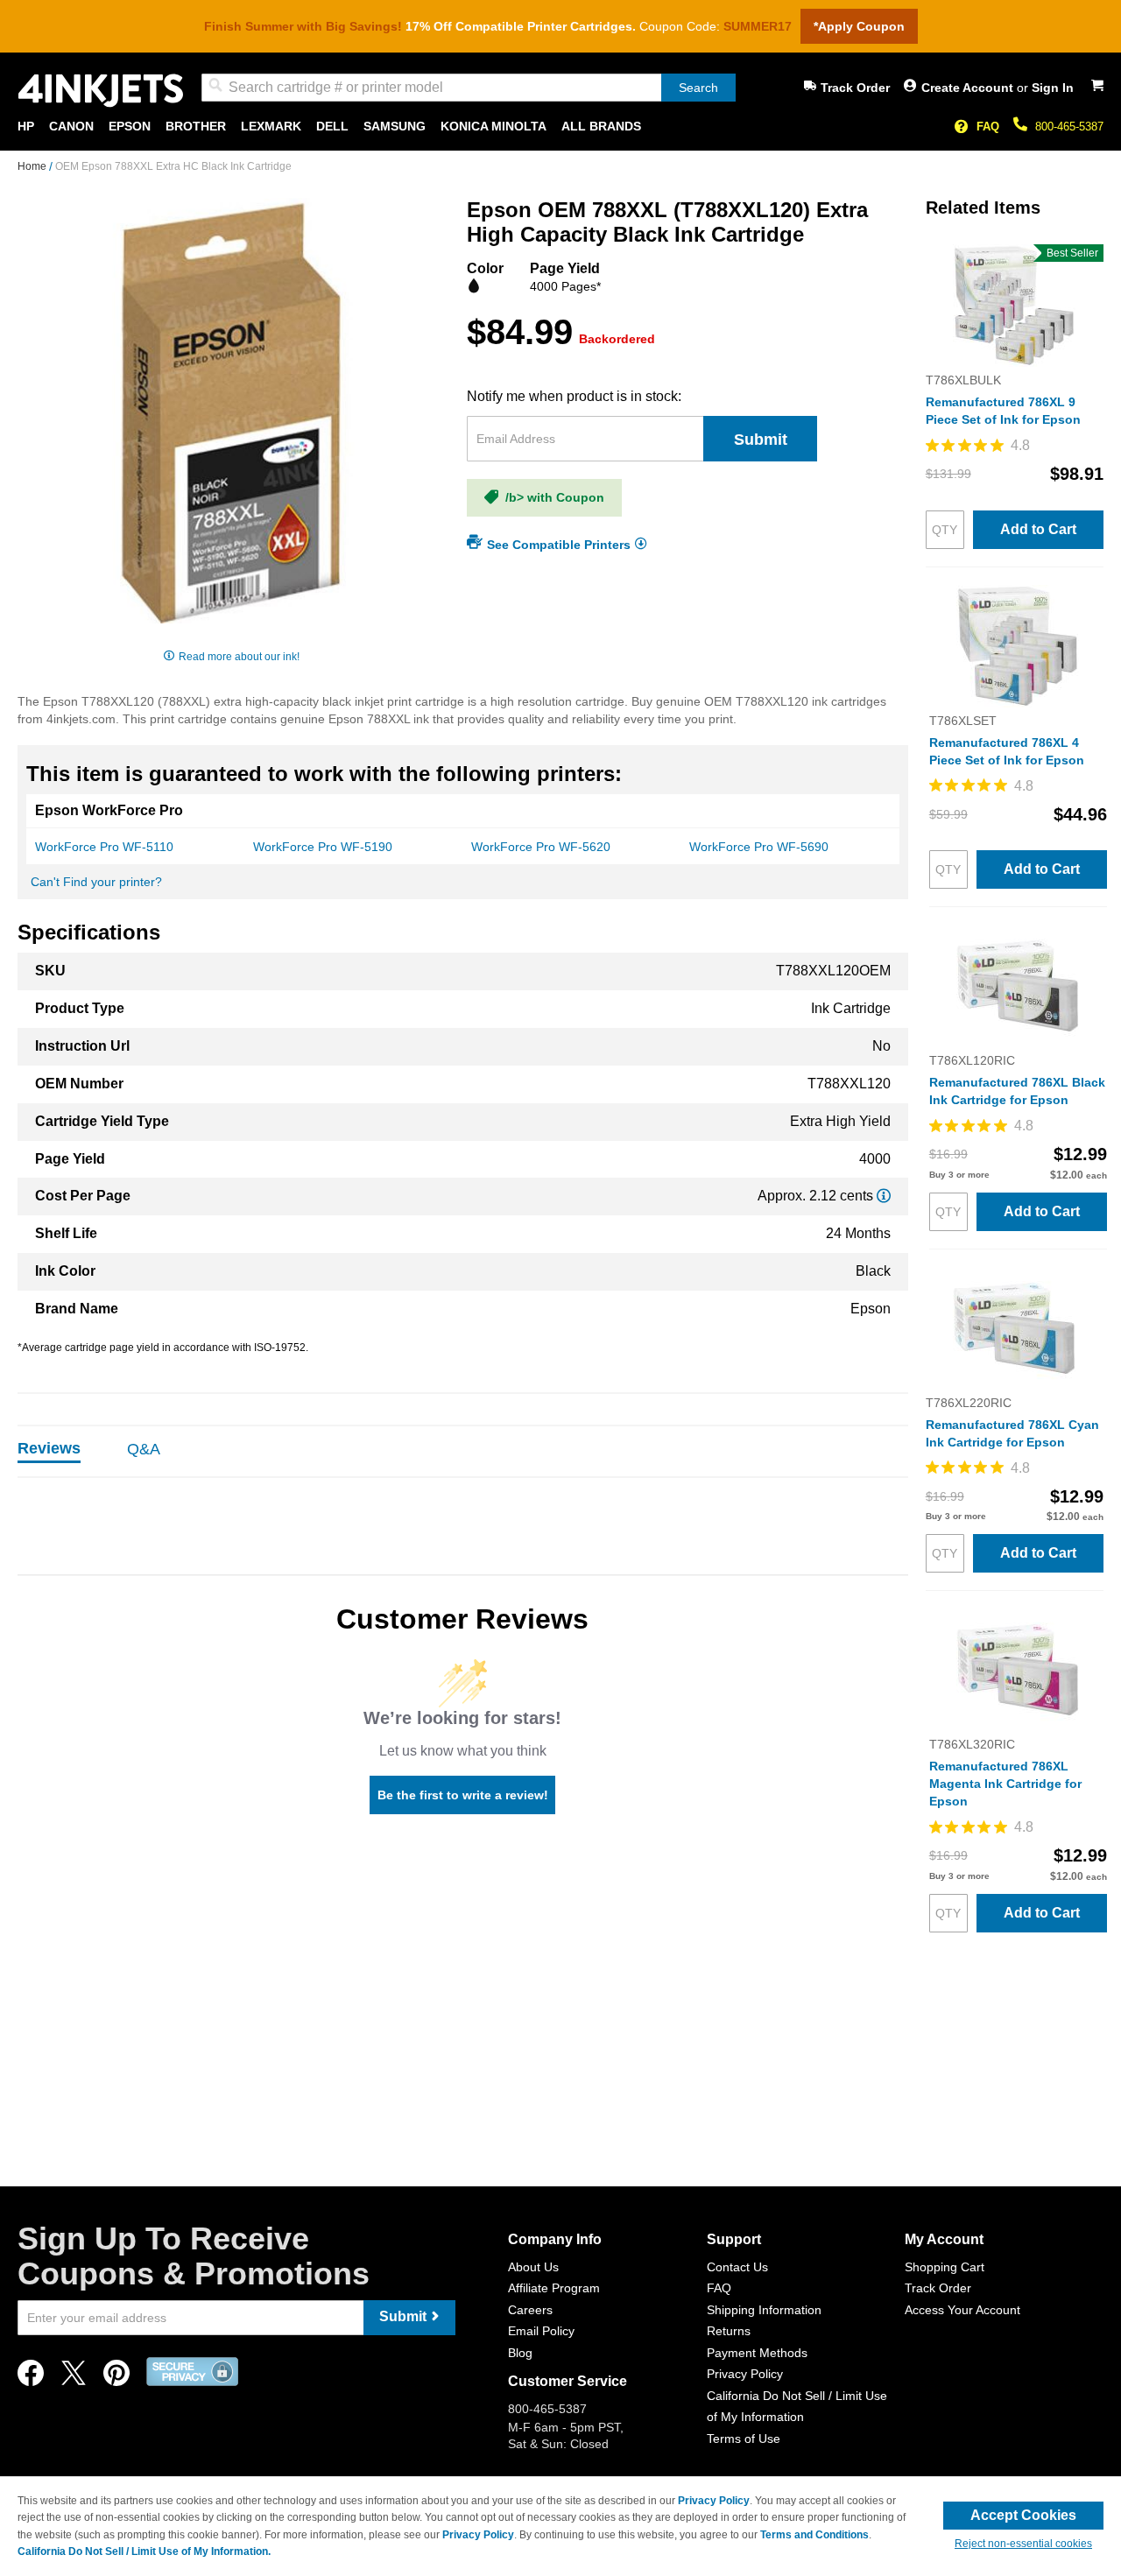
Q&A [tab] (144, 1449)
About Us (533, 2267)
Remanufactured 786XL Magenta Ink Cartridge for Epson (1005, 1784)
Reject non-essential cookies (1023, 2544)
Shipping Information (764, 2310)
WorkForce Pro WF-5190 (323, 847)
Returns (729, 2331)
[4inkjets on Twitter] (74, 2378)
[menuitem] (26, 127)
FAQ (988, 127)
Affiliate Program (554, 2288)
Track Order (855, 88)
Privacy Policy (745, 2374)
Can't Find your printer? (96, 882)
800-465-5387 (1069, 127)
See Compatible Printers (559, 544)
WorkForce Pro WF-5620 (541, 847)
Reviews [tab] (49, 1448)
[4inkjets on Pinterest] (116, 2378)
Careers (530, 2310)
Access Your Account (962, 2310)
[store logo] (101, 91)
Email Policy (541, 2331)
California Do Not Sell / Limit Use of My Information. (144, 2551)
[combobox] (469, 88)
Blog (520, 2353)
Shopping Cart (945, 2267)
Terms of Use (744, 2439)
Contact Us (737, 2267)
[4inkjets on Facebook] (31, 2378)
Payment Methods (757, 2353)
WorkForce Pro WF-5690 (759, 847)
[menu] (560, 127)
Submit (761, 440)
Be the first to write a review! (463, 1795)
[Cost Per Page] (884, 1196)
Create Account (969, 88)
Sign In (1053, 88)
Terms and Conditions (814, 2535)
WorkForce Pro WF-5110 (104, 847)
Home (33, 166)
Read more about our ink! (239, 657)
